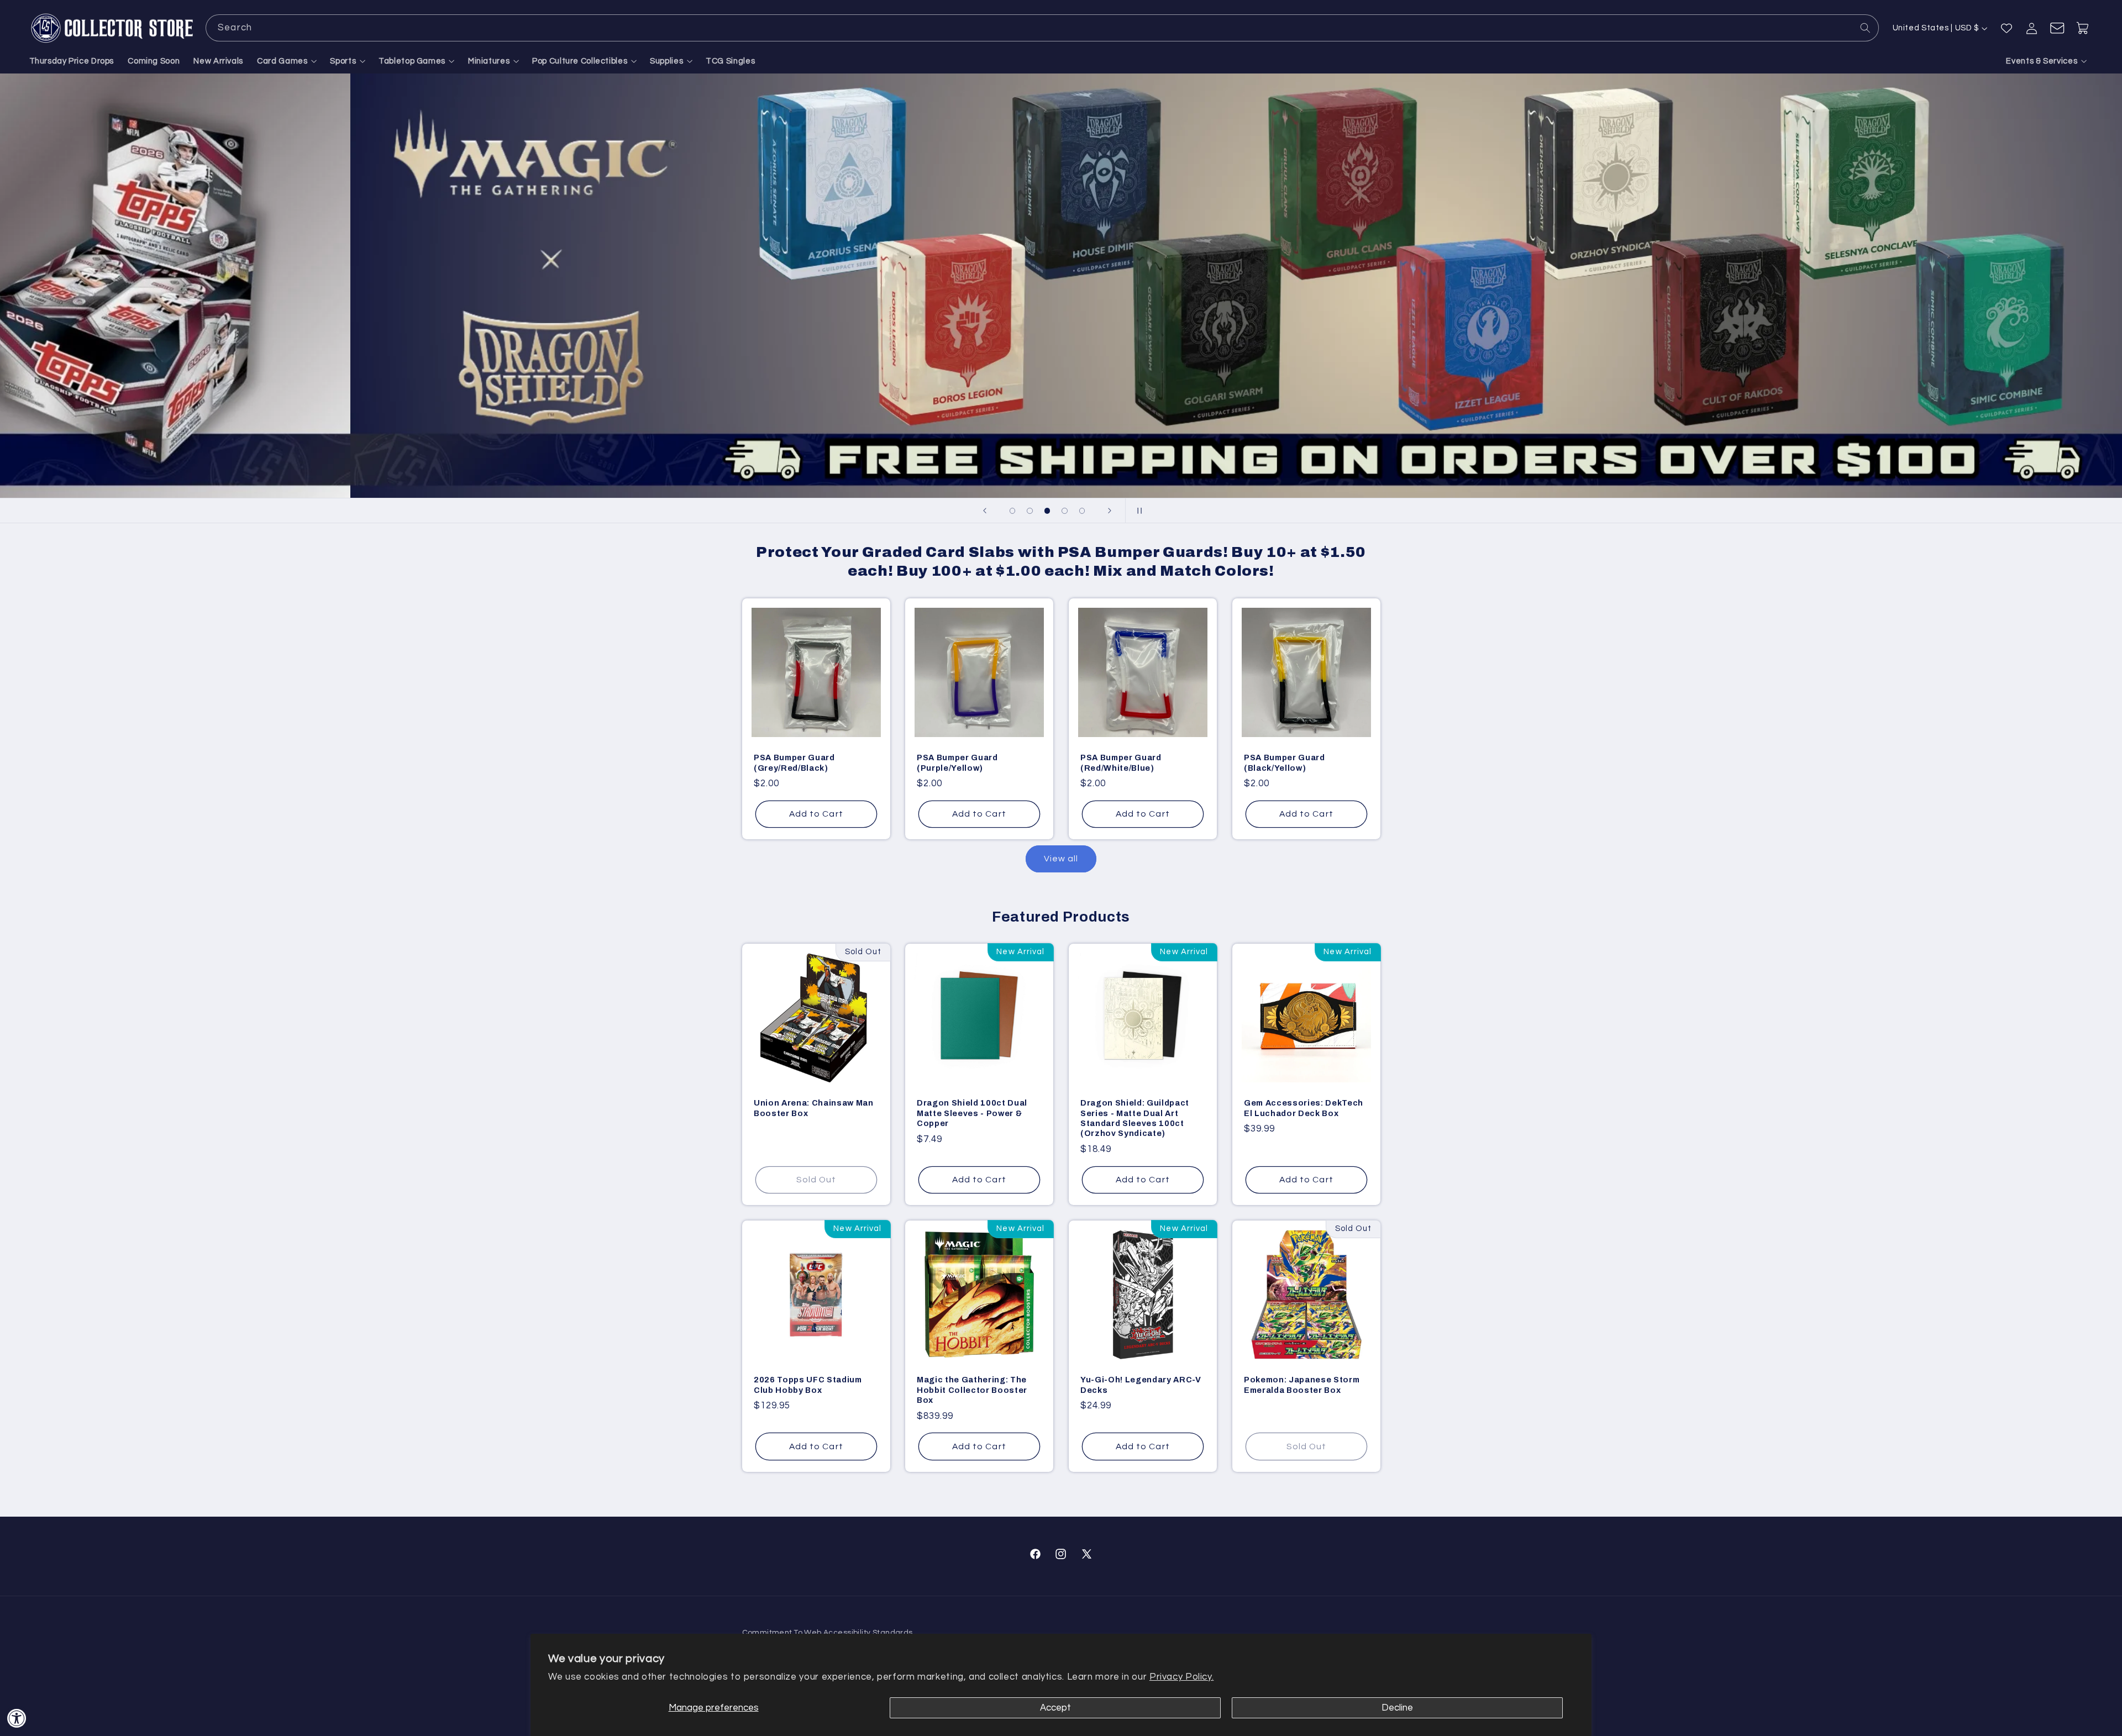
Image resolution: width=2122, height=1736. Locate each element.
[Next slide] (1110, 511)
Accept (1055, 1708)
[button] (287, 61)
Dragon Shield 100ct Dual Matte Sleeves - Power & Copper (972, 1114)
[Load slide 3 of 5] (1047, 511)
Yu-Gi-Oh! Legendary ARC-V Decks (1141, 1385)
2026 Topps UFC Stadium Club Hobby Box (808, 1385)
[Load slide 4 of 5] (1065, 511)
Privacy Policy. (1181, 1677)
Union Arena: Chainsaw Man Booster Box (814, 1108)
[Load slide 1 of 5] (1012, 511)
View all (1061, 859)
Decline (1397, 1708)
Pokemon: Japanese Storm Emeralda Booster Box (1302, 1385)
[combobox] (1042, 28)
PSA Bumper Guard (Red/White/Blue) (1121, 762)
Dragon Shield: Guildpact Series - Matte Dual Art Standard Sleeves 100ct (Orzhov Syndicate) (1135, 1119)
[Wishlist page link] (2007, 28)
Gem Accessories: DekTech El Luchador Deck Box (1304, 1108)
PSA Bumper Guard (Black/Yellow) (1285, 762)
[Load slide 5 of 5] (1082, 511)
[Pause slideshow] (1137, 511)
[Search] (1866, 28)
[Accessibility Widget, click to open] (17, 1718)
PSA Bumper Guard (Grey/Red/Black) (794, 762)
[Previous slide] (985, 511)
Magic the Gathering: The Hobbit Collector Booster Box (972, 1390)
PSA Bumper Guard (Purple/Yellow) (957, 762)
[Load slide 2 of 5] (1030, 511)
